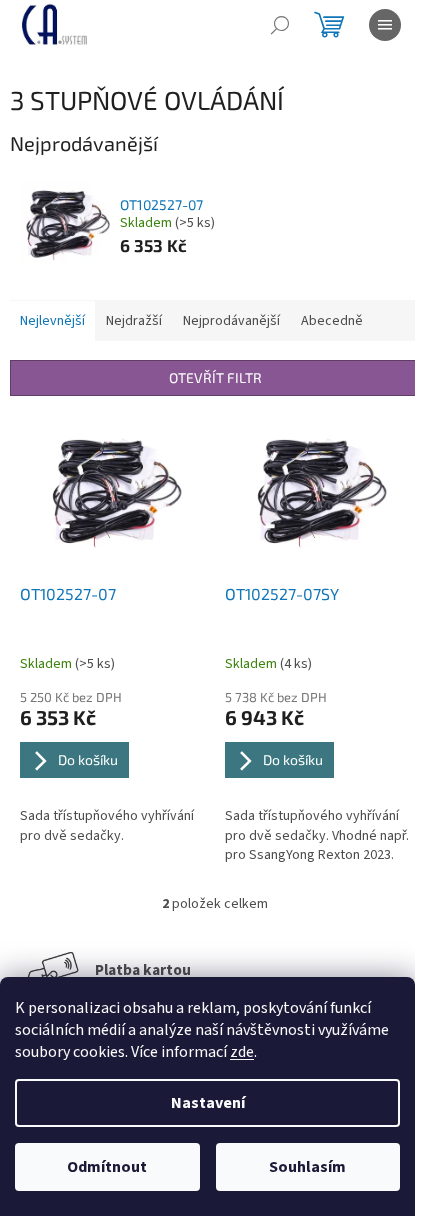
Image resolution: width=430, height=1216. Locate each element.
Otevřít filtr (215, 377)
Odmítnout (107, 1167)
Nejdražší (134, 321)
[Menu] (385, 25)
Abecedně (332, 321)
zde (242, 1052)
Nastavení (208, 1103)
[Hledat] (280, 25)
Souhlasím (307, 1167)
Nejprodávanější (231, 321)
